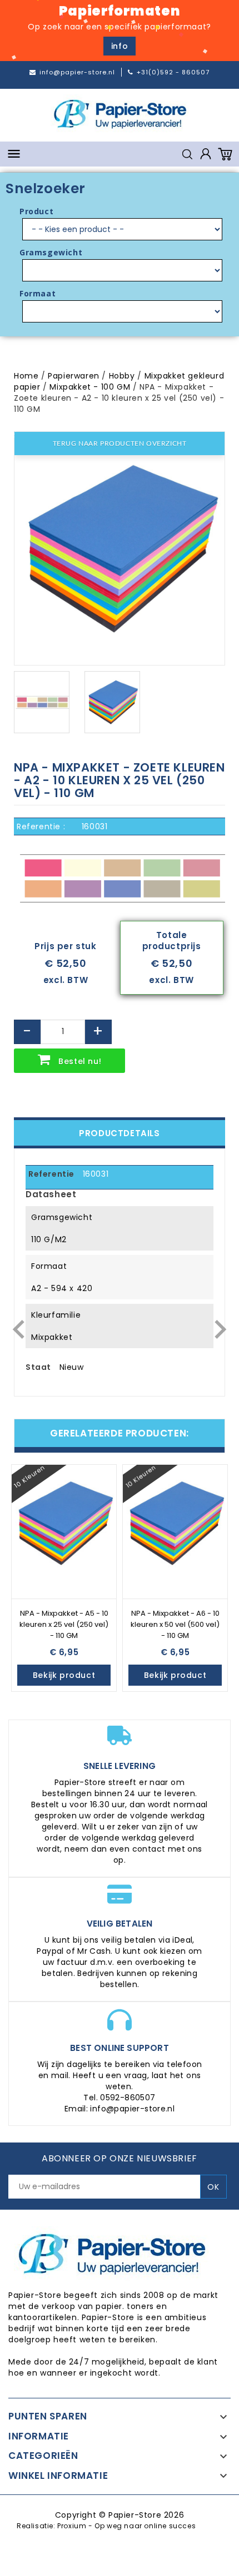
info (120, 46)
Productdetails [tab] (119, 1133)
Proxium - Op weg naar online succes (126, 2526)
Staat (38, 1367)
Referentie (51, 1174)
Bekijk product (64, 1675)
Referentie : (41, 826)
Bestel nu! (80, 1061)
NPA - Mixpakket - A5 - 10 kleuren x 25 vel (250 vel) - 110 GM (64, 1624)
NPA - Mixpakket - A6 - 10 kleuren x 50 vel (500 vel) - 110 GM (175, 1624)
